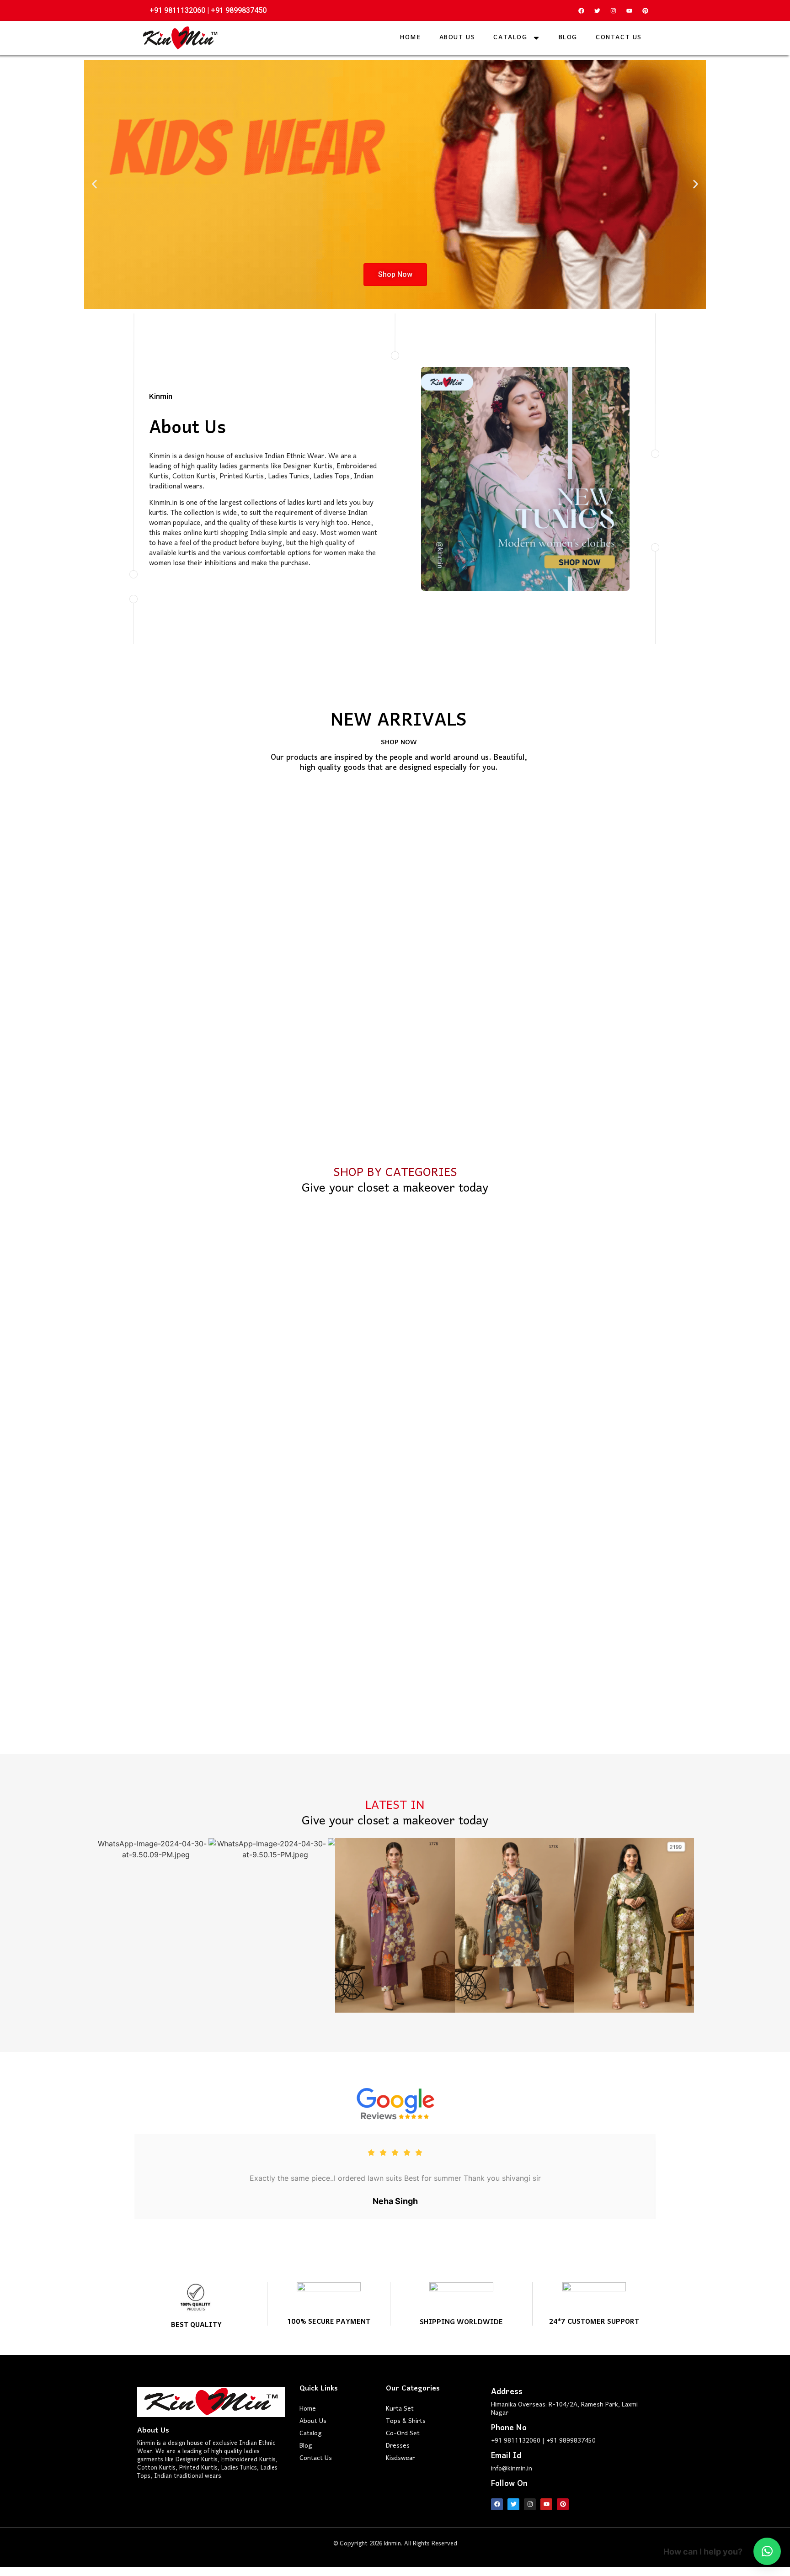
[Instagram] (613, 11)
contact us (619, 38)
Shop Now (395, 274)
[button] (94, 184)
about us (457, 38)
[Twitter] (597, 11)
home (410, 38)
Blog (568, 38)
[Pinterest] (645, 11)
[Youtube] (629, 11)
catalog (510, 38)
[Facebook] (581, 11)
